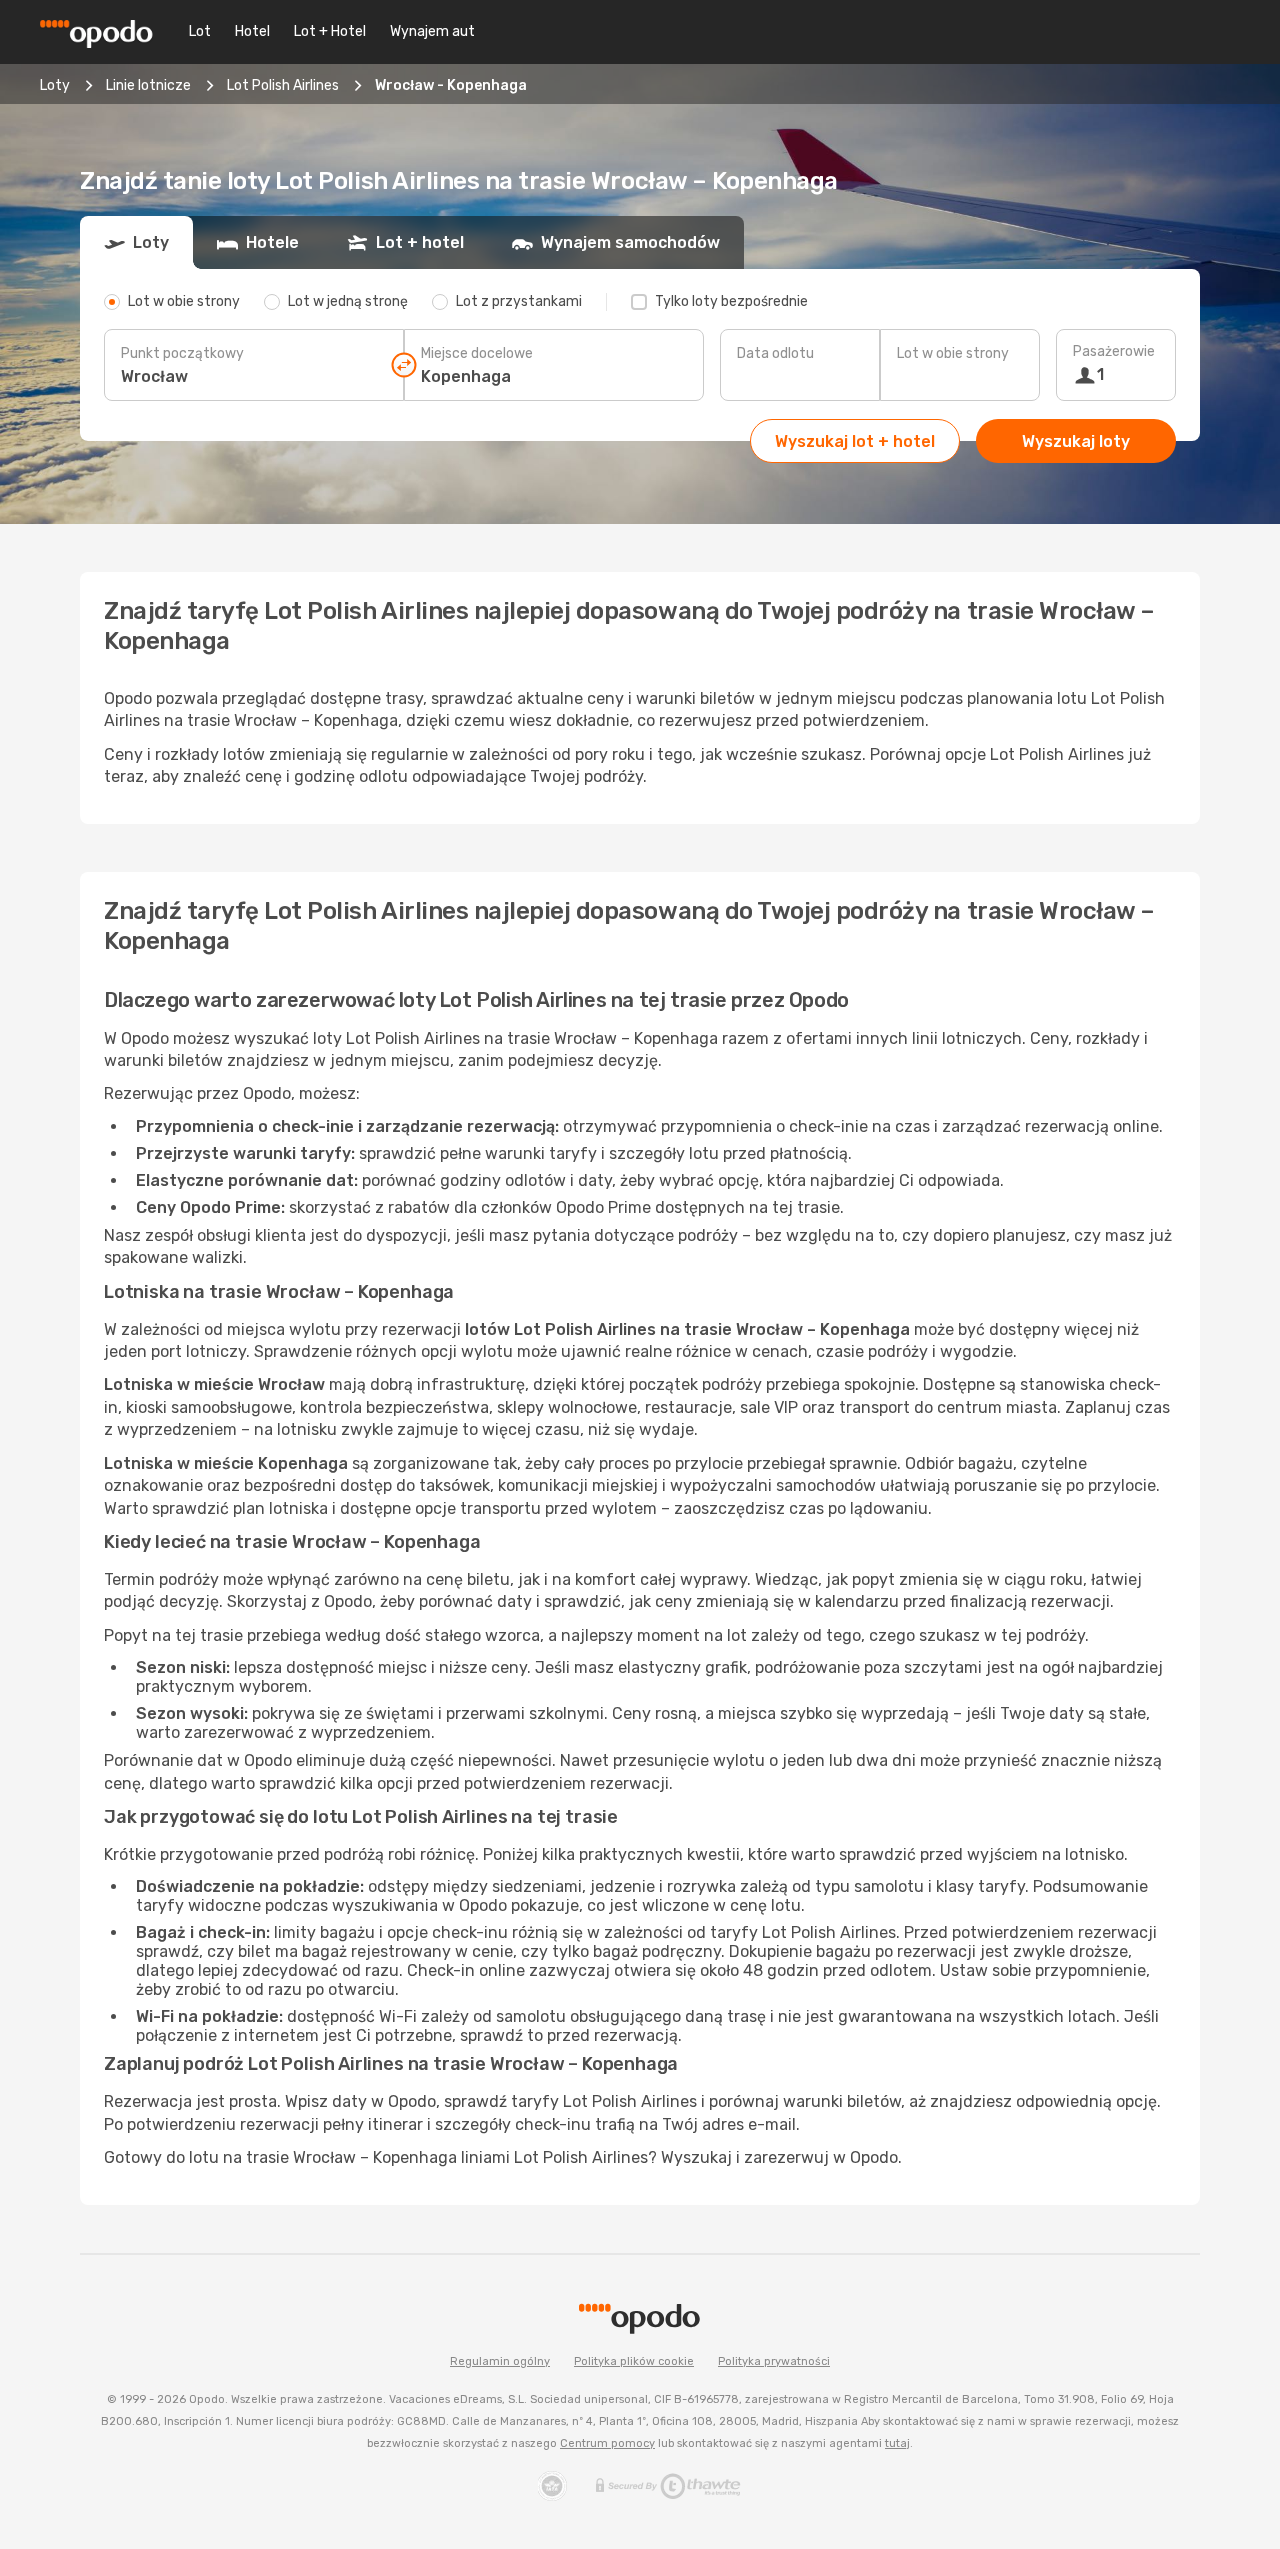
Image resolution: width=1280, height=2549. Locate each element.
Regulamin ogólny (500, 2361)
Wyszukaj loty (1076, 441)
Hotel (252, 31)
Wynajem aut (432, 31)
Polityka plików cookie (634, 2361)
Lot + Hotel (330, 31)
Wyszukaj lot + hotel (855, 441)
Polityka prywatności (774, 2361)
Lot (200, 31)
